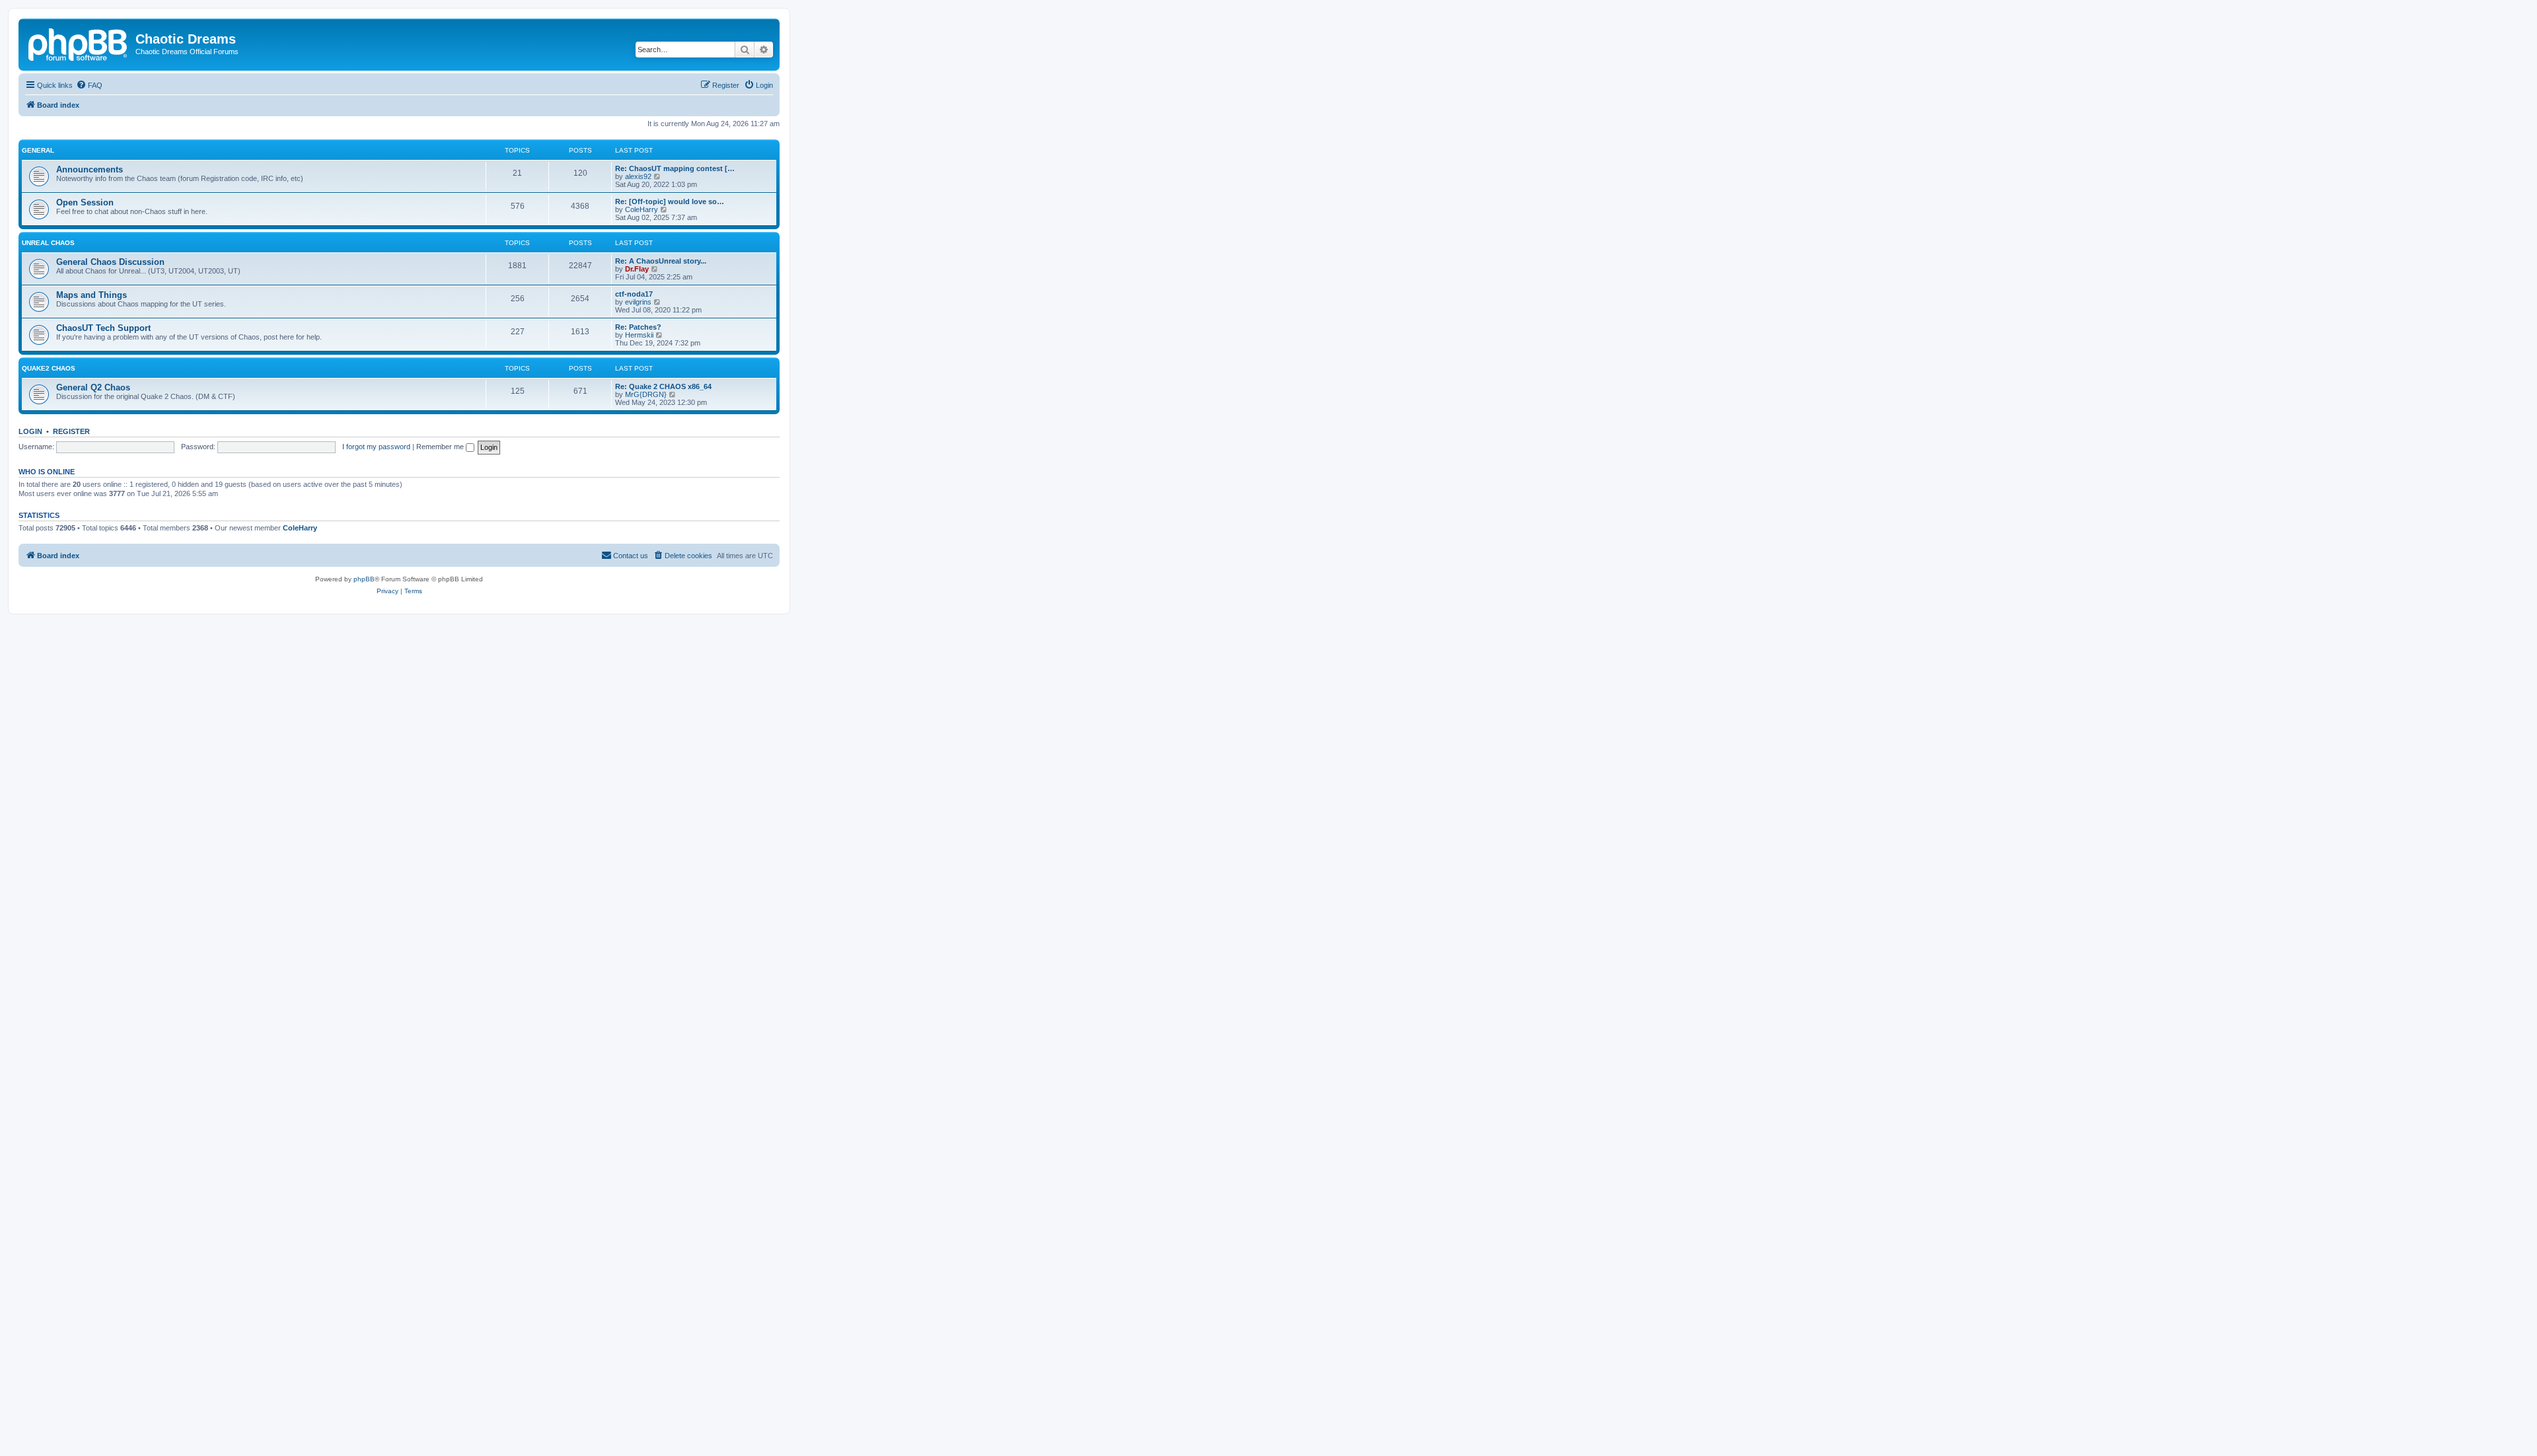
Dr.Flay (637, 269)
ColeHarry (642, 209)
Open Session (85, 202)
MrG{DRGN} (646, 394)
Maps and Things (92, 295)
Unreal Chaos (48, 243)
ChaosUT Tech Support (103, 328)
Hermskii (639, 335)
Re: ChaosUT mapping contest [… (675, 168)
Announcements (90, 169)
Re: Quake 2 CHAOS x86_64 (663, 386)
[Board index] (79, 43)
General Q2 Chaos (93, 387)
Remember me (441, 447)
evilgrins (638, 302)
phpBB (364, 579)
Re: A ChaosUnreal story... (661, 261)
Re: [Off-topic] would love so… (670, 201)
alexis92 (638, 176)
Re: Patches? (638, 327)
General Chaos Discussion (110, 262)
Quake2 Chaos (49, 368)
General (38, 150)
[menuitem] (89, 85)
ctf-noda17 (634, 294)
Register (71, 431)
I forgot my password (376, 447)
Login (30, 431)
